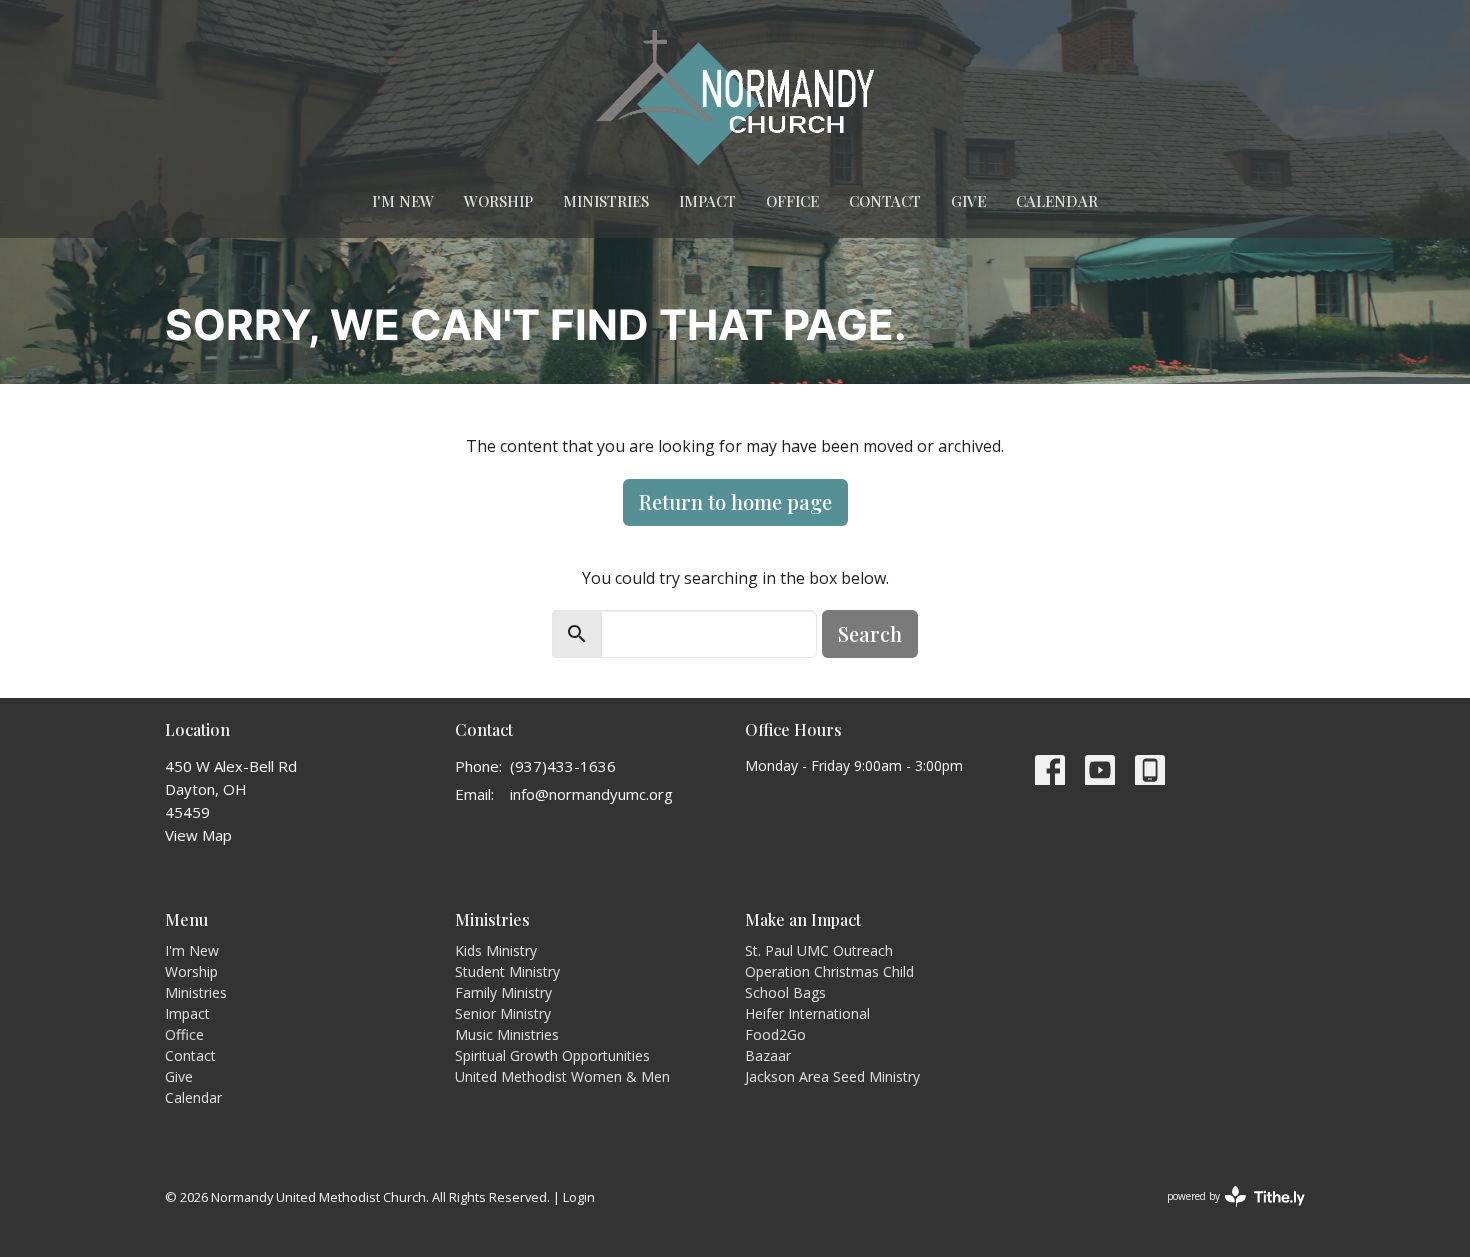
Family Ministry (503, 992)
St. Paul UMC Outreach (819, 950)
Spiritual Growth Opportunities (552, 1055)
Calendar (1057, 201)
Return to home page (735, 501)
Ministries (606, 201)
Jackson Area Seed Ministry (832, 1076)
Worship (498, 201)
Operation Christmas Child (829, 971)
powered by (1225, 1213)
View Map (198, 835)
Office (792, 201)
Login (579, 1197)
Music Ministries (507, 1034)
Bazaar (768, 1055)
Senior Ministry (503, 1013)
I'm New (403, 201)
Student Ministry (507, 971)
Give (968, 201)
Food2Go (775, 1034)
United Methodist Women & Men (562, 1076)
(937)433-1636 (563, 766)
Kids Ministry (496, 950)
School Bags (785, 992)
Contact (885, 201)
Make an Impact (803, 919)
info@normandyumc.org (591, 794)
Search (870, 633)
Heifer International (807, 1013)
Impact (707, 201)
